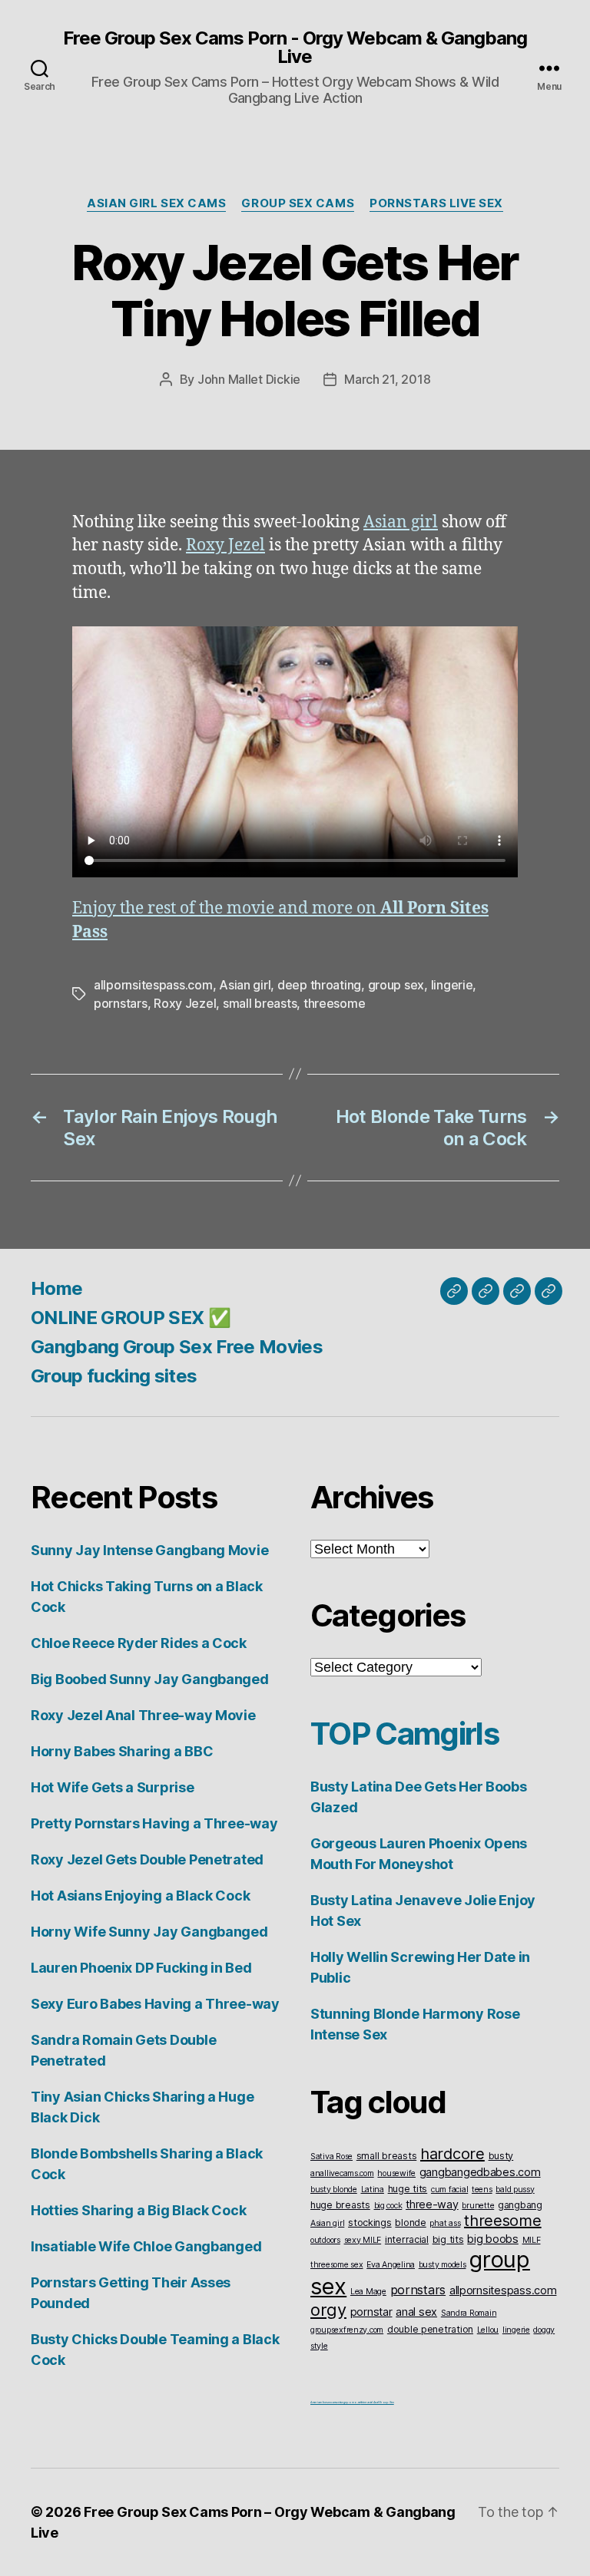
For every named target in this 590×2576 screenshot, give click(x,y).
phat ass (445, 2223)
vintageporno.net (349, 2402)
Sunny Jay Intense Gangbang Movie (149, 1550)
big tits (448, 2239)
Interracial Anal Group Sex (378, 2402)
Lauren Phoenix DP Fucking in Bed (141, 1968)
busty (501, 2156)
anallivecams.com (342, 2173)
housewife (396, 2173)
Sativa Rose (331, 2157)
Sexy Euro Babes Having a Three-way (155, 2004)
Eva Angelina (391, 2265)
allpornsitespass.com (153, 985)
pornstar (371, 2312)
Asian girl (401, 522)
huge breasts (340, 2205)
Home (56, 1288)
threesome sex (337, 2265)
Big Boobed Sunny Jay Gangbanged (150, 1679)
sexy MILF (363, 2240)
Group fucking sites (114, 1376)
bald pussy (515, 2190)
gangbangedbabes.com (480, 2172)
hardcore (452, 2154)
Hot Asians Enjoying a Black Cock (140, 1896)
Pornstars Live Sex (436, 203)
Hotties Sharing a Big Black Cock (138, 2210)
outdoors (325, 2240)
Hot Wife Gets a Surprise (113, 1787)
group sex (396, 985)
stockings (370, 2223)
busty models (442, 2265)
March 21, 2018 (387, 379)
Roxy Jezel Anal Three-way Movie (143, 1715)
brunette (478, 2206)
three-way (432, 2204)
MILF (532, 2240)
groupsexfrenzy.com (347, 2330)
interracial (407, 2239)
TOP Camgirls (404, 1734)
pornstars (121, 1003)
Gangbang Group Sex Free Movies (177, 1347)
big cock (388, 2206)
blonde (410, 2223)
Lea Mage (368, 2292)
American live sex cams (324, 2402)
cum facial (449, 2190)
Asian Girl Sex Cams (156, 203)
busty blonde (334, 2190)
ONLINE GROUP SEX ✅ (131, 1318)
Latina (373, 2190)
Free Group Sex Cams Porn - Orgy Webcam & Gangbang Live (295, 48)
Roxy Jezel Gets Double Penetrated (147, 1859)
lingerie (452, 985)
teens (482, 2190)
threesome (335, 1003)
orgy (328, 2310)
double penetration (430, 2329)
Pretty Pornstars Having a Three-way (154, 1823)
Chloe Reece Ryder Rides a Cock (139, 1643)
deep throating (319, 985)
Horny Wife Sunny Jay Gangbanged (149, 1932)
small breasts (260, 1003)
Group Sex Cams (298, 203)
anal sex (416, 2312)
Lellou (488, 2330)
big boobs (493, 2239)
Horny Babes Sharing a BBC (122, 1751)
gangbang (520, 2205)
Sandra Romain (469, 2313)
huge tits (408, 2189)
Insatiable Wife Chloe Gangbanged (146, 2246)
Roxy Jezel (225, 545)
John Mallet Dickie (249, 379)
